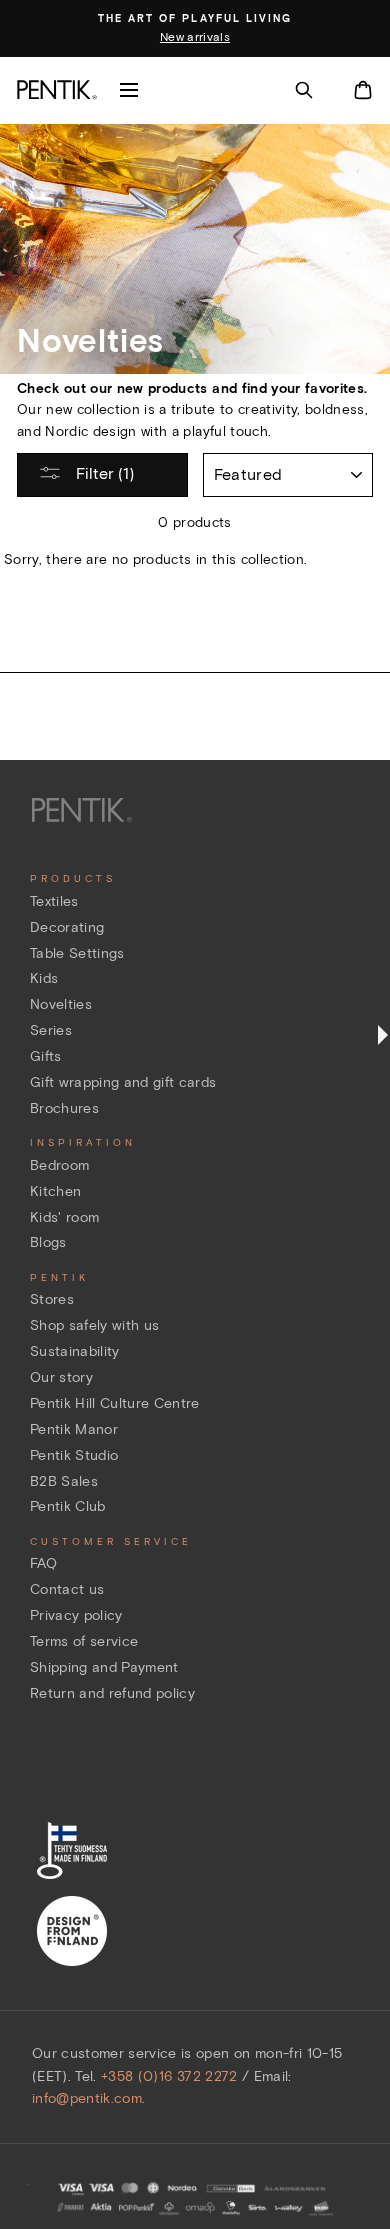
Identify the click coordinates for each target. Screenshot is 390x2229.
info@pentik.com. (88, 2098)
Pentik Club (68, 1506)
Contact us (67, 1589)
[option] (195, 29)
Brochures (64, 1108)
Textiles (54, 901)
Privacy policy (76, 1615)
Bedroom (59, 1165)
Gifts (46, 1056)
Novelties (61, 1004)
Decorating (67, 927)
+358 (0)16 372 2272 (169, 2076)
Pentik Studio (74, 1455)
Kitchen (55, 1191)
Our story (61, 1377)
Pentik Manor (74, 1429)
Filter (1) (103, 473)
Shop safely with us (94, 1325)
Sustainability (75, 1351)
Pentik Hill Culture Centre (115, 1403)
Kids (44, 978)
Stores (52, 1299)
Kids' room (64, 1217)
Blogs (48, 1242)
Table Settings (77, 953)
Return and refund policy (112, 1693)
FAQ (43, 1563)
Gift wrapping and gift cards (123, 1082)
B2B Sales (64, 1481)
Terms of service (84, 1641)
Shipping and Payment (104, 1667)
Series (51, 1030)
